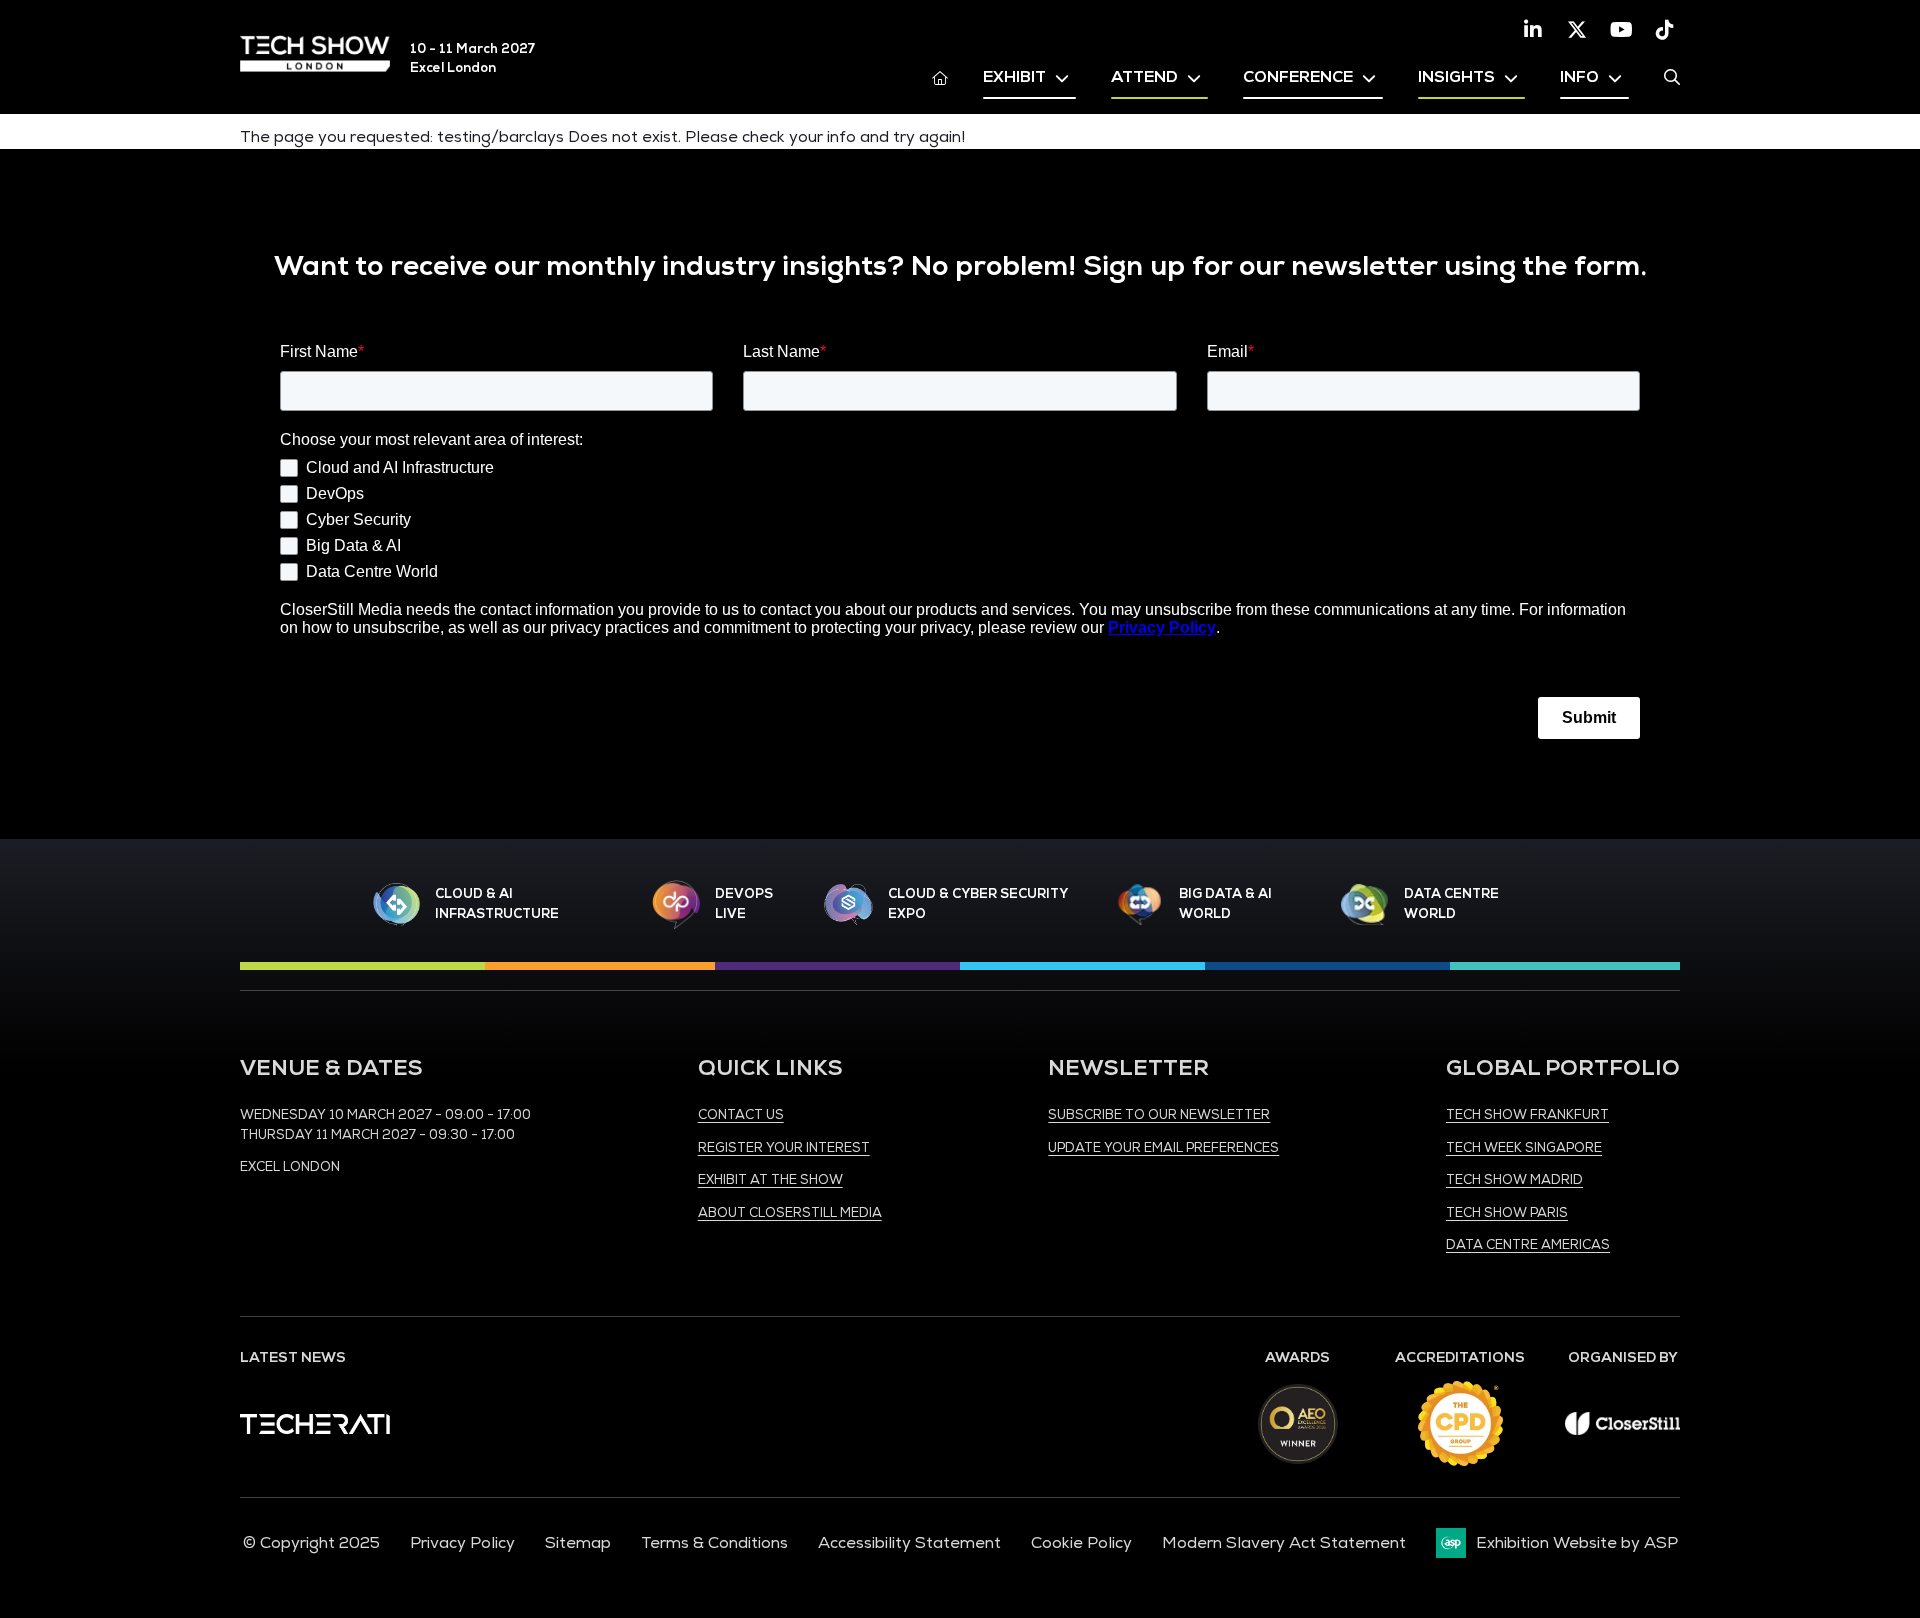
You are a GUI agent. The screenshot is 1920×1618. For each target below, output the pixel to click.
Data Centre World (1451, 904)
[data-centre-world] (1365, 904)
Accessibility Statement (909, 1543)
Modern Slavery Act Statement (1284, 1543)
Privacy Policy (462, 1543)
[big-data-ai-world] (1140, 904)
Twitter (1577, 30)
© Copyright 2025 (311, 1543)
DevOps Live (744, 904)
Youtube (1621, 30)
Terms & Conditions (714, 1543)
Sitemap (578, 1543)
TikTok (1665, 30)
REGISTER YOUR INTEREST (784, 1148)
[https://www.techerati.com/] (315, 1429)
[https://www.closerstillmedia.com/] (1622, 1430)
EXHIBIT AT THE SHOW (770, 1180)
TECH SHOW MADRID (1514, 1180)
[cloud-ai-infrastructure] (397, 904)
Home (940, 77)
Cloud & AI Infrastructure (497, 904)
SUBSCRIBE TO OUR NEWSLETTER (1159, 1115)
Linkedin (1533, 30)
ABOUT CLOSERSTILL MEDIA (790, 1213)
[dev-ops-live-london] (676, 905)
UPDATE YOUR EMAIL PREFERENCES (1163, 1148)
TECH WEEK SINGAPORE (1524, 1148)
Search (1672, 77)
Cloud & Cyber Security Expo (977, 904)
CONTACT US (741, 1115)
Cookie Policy (1081, 1543)
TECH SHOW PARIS (1507, 1213)
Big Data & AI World (1225, 904)
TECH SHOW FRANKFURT (1527, 1115)
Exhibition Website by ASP (1577, 1543)
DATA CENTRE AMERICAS (1528, 1245)
